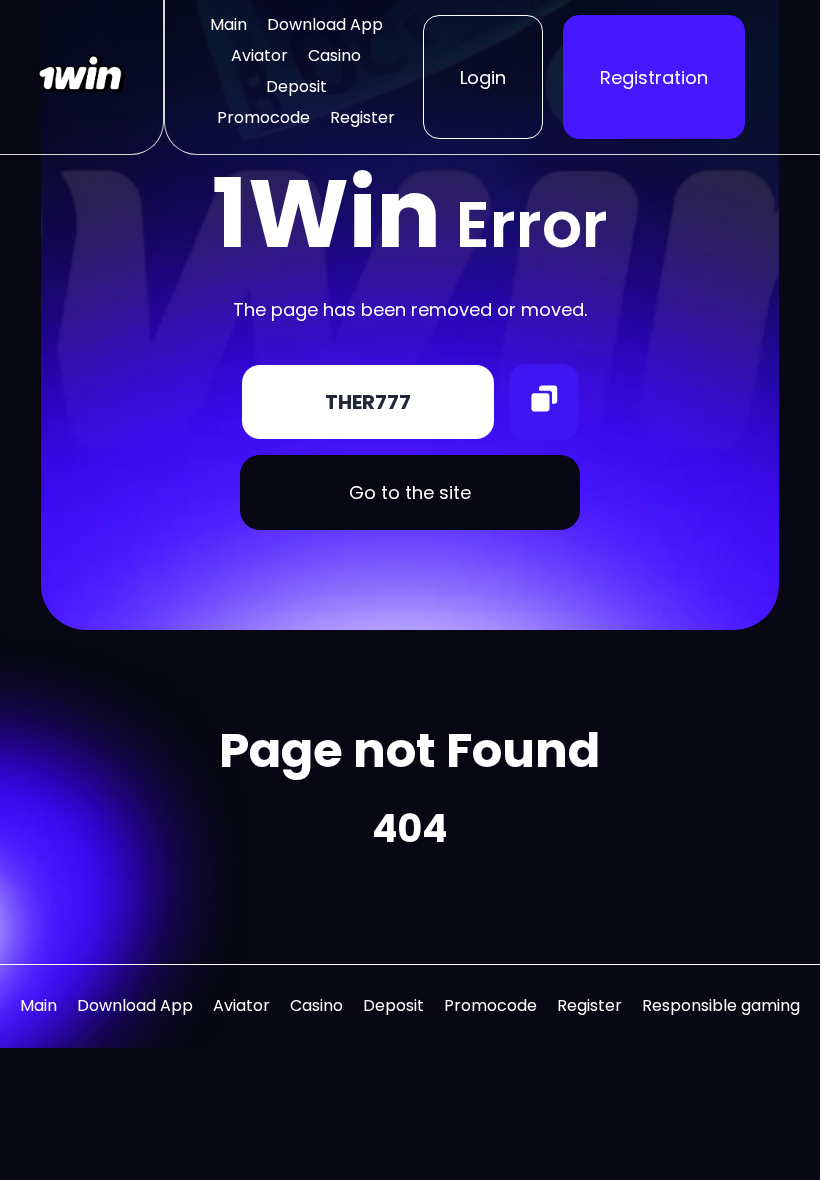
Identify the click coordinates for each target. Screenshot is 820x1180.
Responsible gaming (721, 1005)
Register (362, 117)
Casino (334, 55)
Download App (325, 24)
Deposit (296, 86)
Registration (654, 77)
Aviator (259, 55)
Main (228, 24)
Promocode (263, 117)
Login (483, 77)
